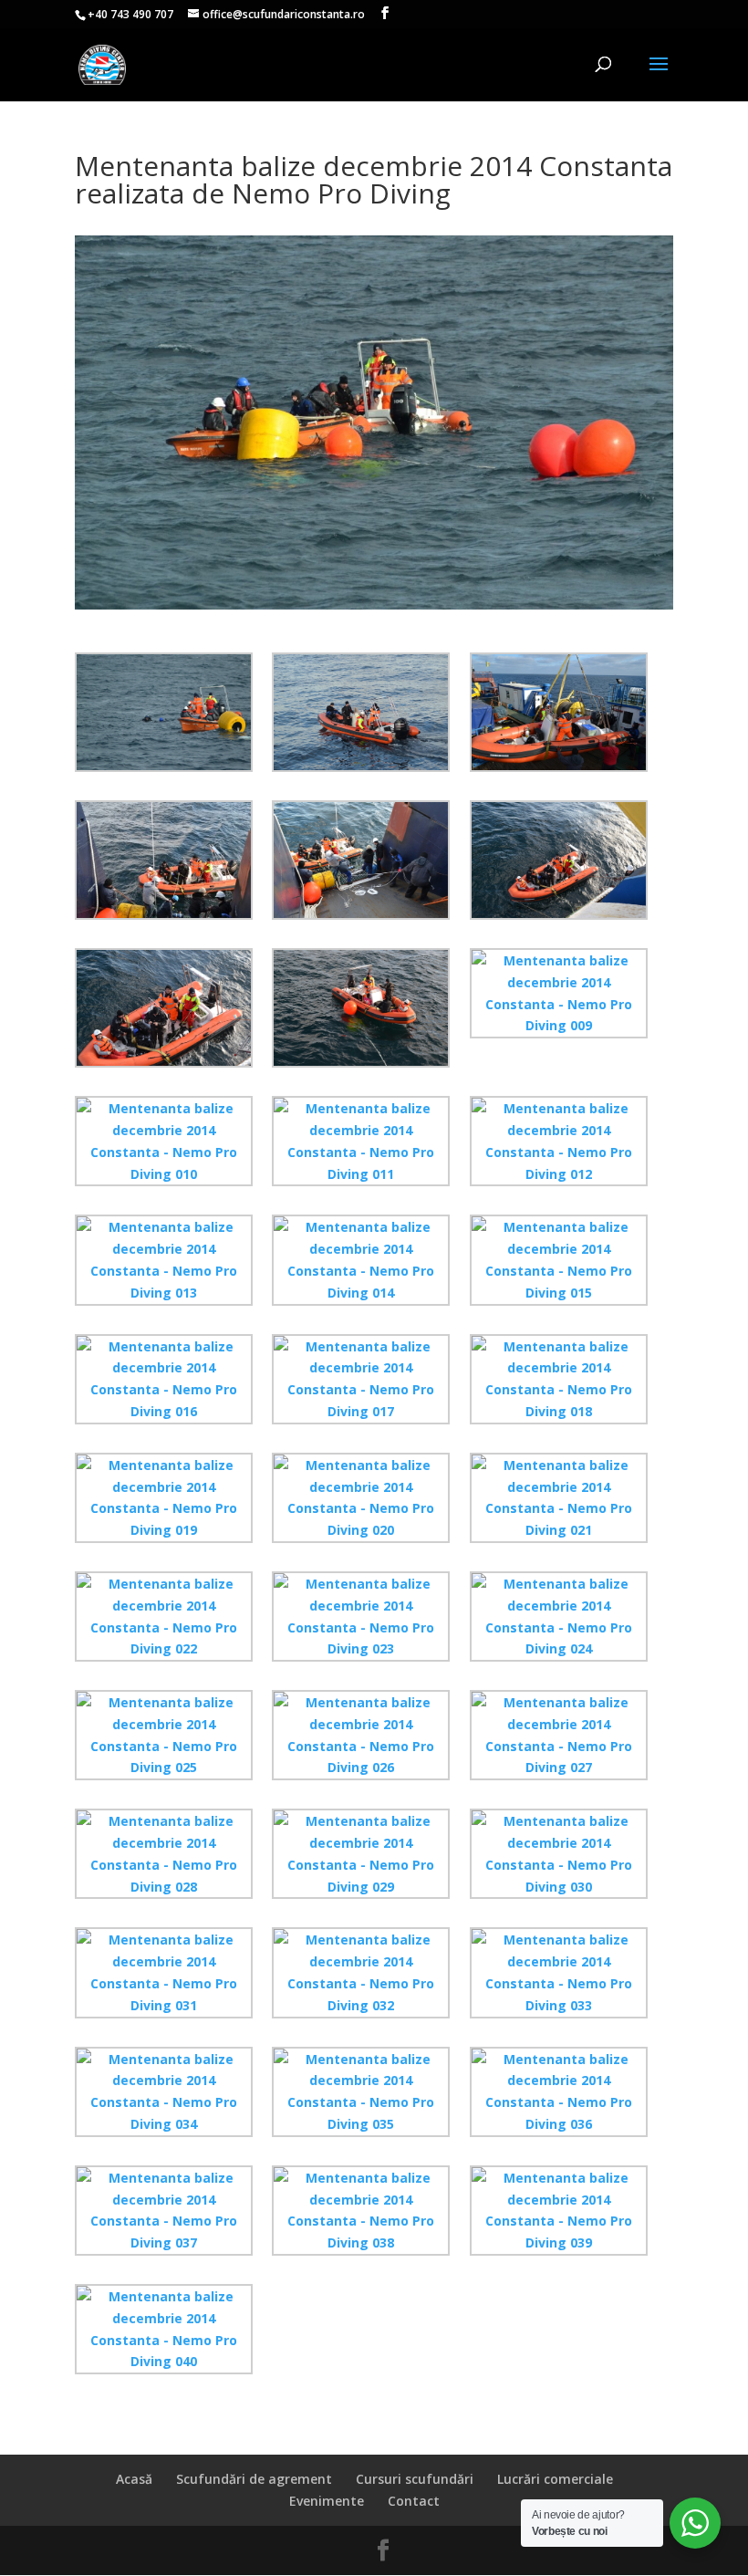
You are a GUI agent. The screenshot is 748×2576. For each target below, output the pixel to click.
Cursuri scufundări (415, 2479)
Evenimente (327, 2501)
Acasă (134, 2479)
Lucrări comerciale (555, 2479)
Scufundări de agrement (254, 2479)
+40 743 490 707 (130, 14)
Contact (414, 2501)
